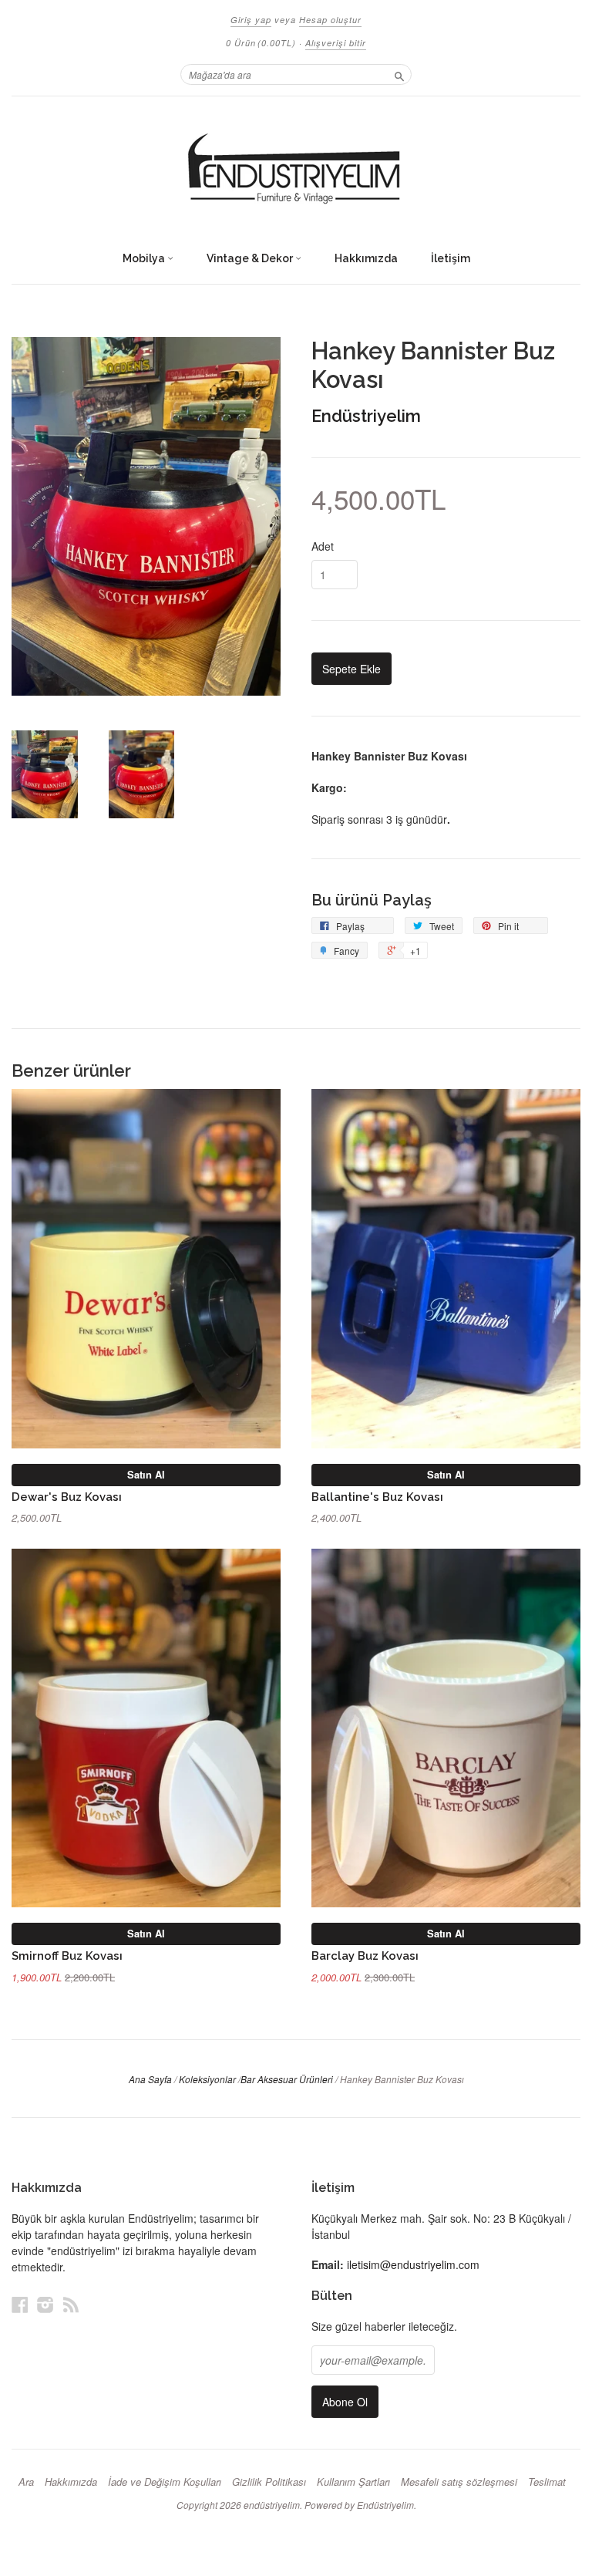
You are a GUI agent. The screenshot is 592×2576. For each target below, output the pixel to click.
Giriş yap (251, 20)
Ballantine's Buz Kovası (377, 1497)
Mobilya (145, 258)
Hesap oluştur (330, 20)
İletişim (451, 258)
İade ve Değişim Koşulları (165, 2482)
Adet (323, 546)
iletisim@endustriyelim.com (413, 2264)
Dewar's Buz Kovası (67, 1497)
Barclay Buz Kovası (365, 1956)
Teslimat (547, 2482)
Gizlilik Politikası (269, 2482)
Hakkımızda (366, 258)
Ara (26, 2482)
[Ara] (399, 74)
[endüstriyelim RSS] (71, 2304)
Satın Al (146, 1474)
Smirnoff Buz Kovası (67, 1956)
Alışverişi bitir (336, 43)
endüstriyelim (272, 2505)
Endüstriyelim (366, 416)
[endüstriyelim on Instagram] (45, 2304)
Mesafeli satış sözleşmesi (459, 2482)
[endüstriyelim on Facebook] (20, 2304)
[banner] (296, 170)
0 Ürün (261, 43)
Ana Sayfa (150, 2079)
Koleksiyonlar (207, 2079)
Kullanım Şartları (353, 2482)
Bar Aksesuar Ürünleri (287, 2079)
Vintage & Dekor (251, 258)
